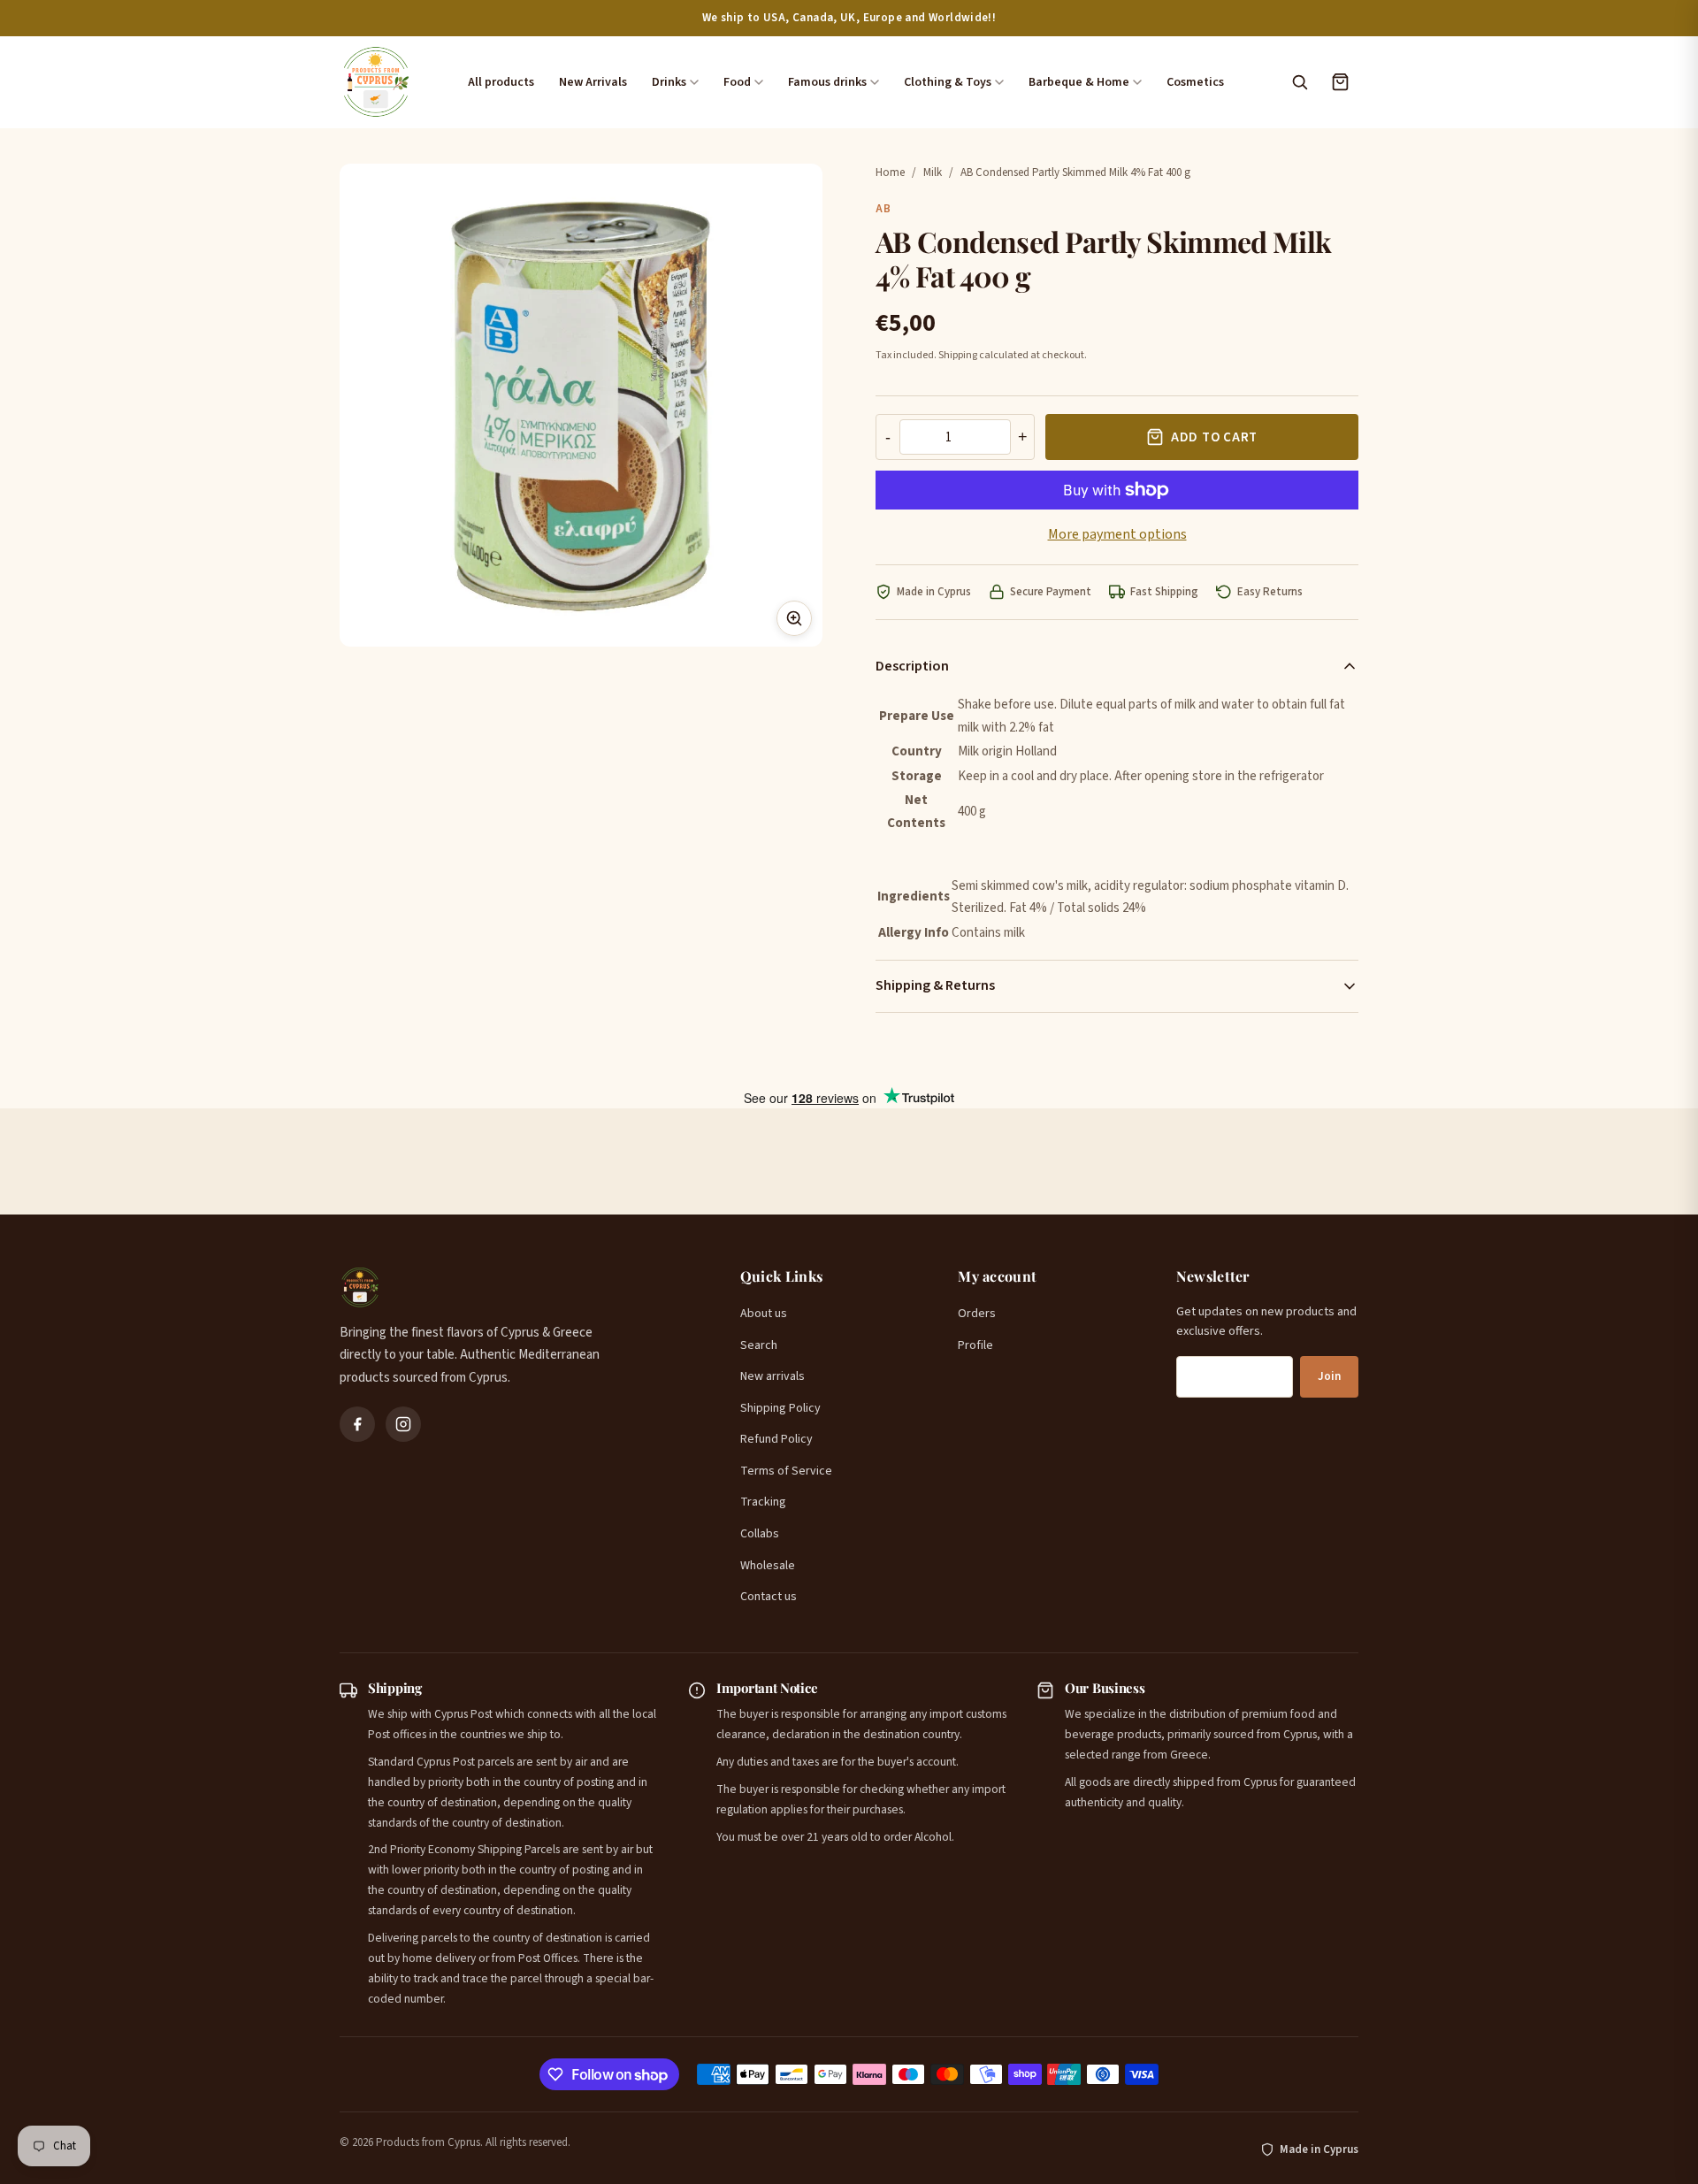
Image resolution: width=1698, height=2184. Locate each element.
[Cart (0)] (1340, 82)
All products (501, 82)
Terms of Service (786, 1471)
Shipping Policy (780, 1408)
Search (759, 1345)
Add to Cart (1214, 437)
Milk (933, 172)
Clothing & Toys (948, 82)
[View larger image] (794, 618)
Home (890, 172)
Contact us (769, 1597)
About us (764, 1314)
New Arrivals (593, 82)
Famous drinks (827, 82)
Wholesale (768, 1566)
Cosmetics (1195, 82)
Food (737, 82)
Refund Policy (776, 1439)
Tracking (763, 1502)
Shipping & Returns (935, 985)
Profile (975, 1345)
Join (1329, 1376)
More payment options (1117, 534)
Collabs (760, 1534)
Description (912, 666)
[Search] (1299, 82)
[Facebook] (357, 1424)
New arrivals (773, 1376)
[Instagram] (403, 1424)
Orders (977, 1314)
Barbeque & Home (1079, 82)
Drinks (669, 82)
